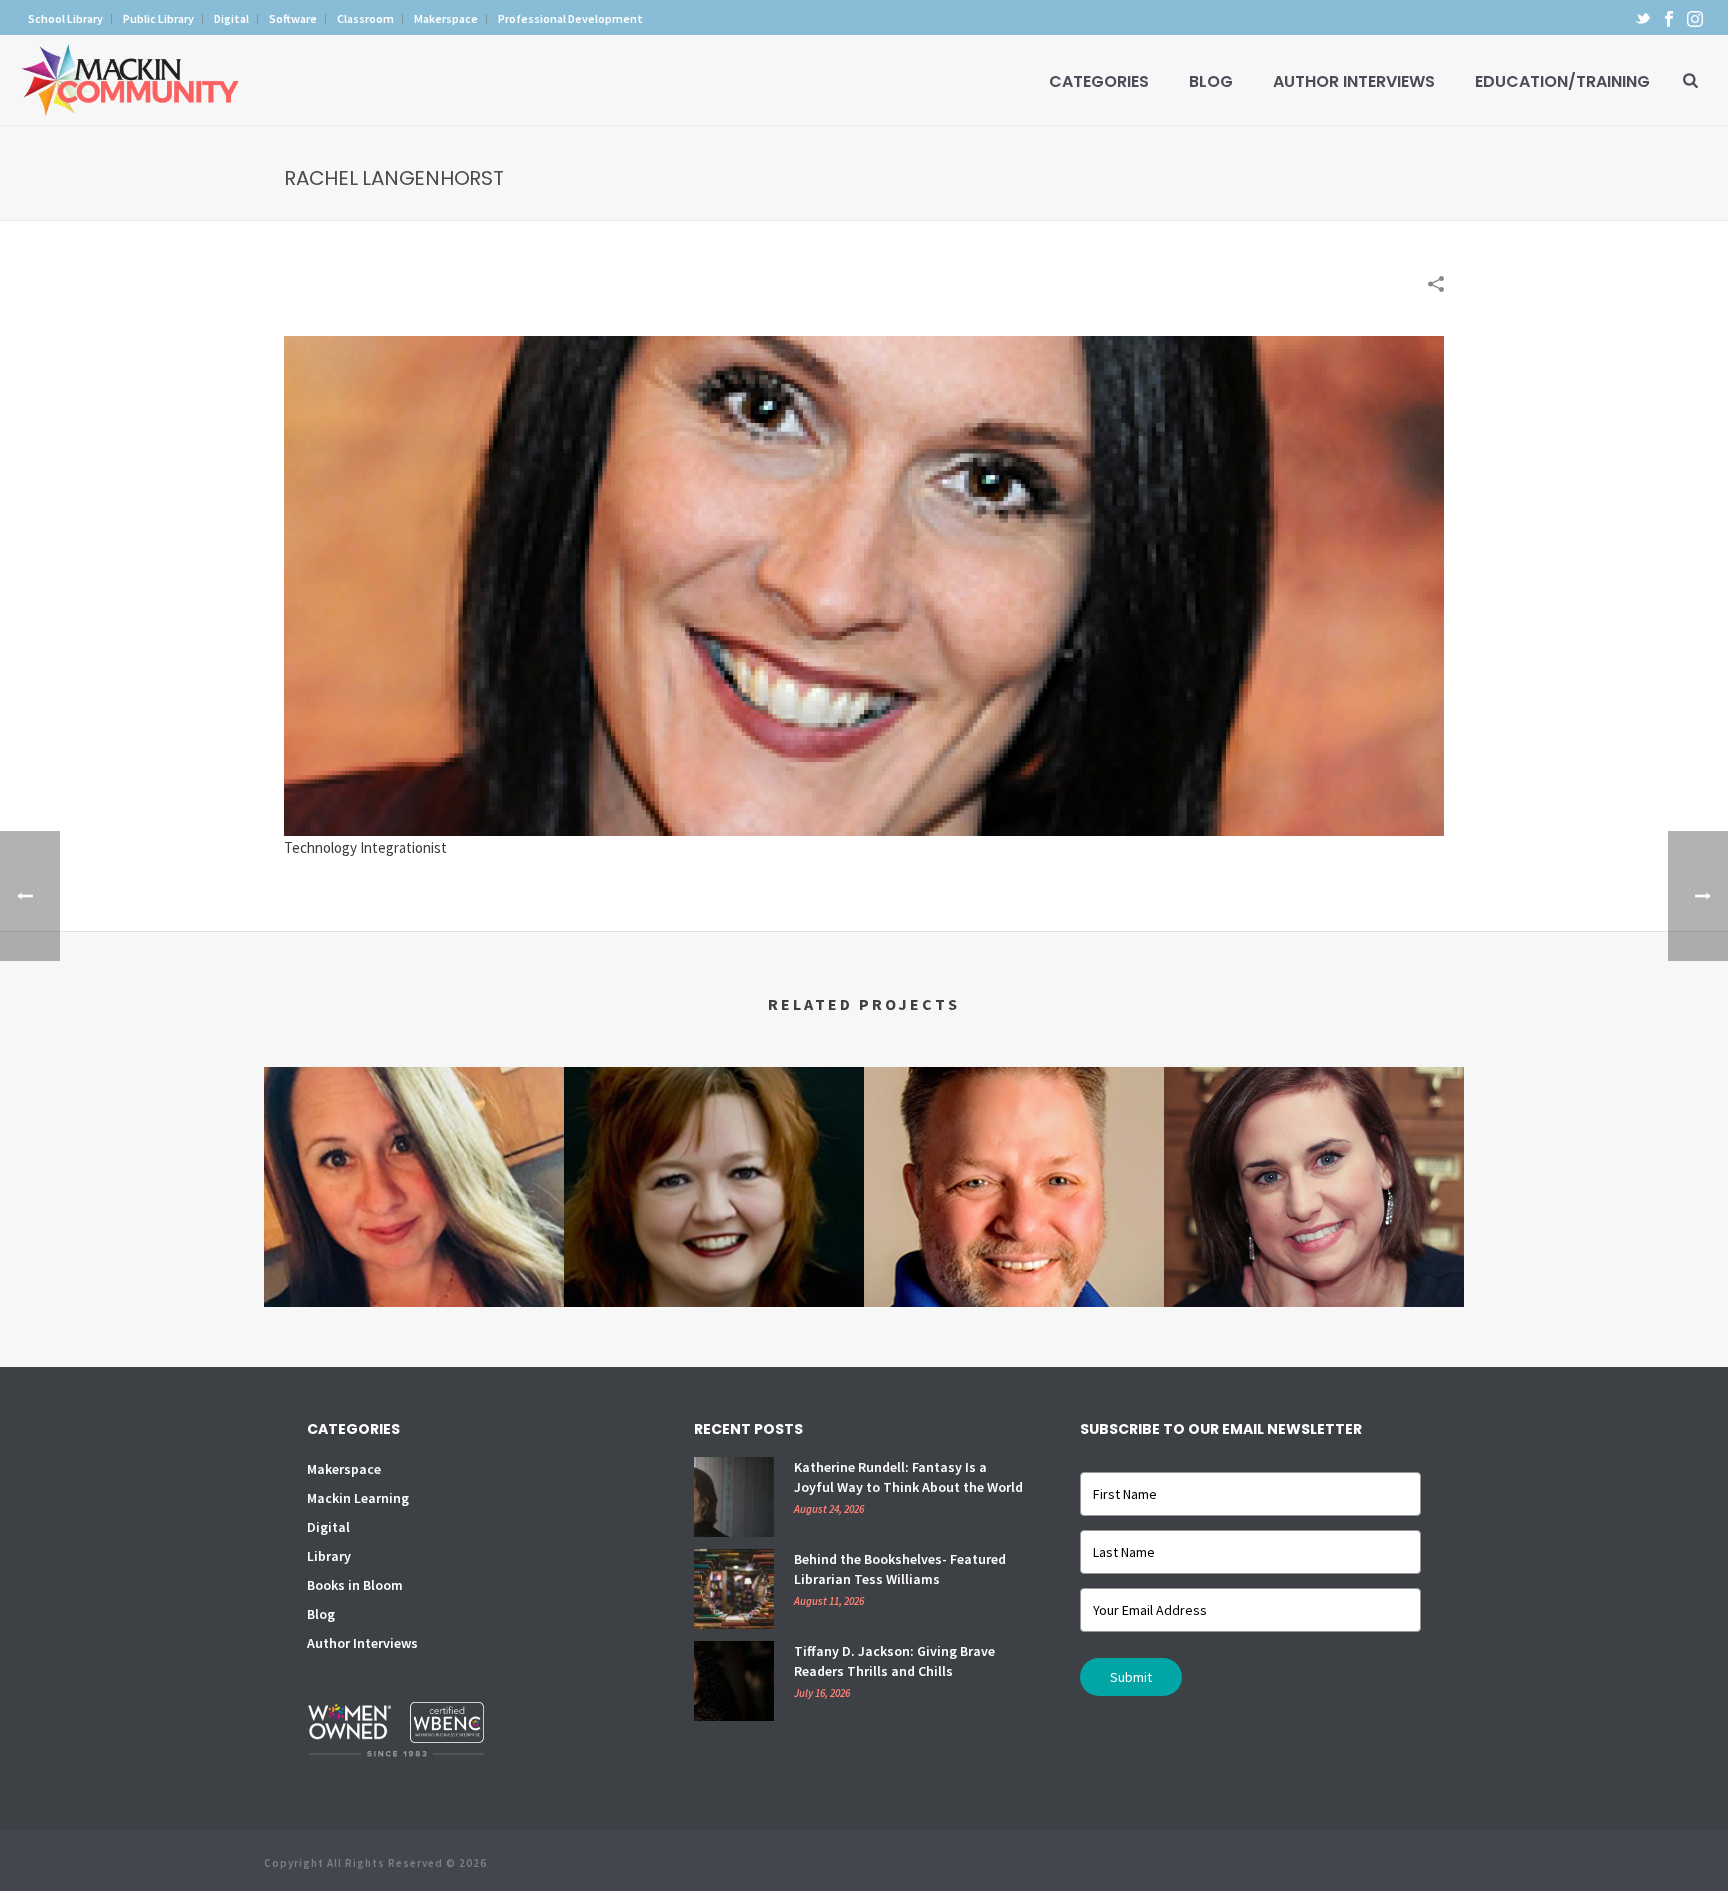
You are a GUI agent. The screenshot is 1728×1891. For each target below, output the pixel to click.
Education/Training (1562, 81)
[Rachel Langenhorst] (864, 584)
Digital (328, 1527)
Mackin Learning (358, 1498)
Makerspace (344, 1469)
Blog (1211, 81)
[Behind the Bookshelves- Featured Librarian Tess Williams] (734, 1589)
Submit (1131, 1677)
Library (329, 1556)
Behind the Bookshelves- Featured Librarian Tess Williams (900, 1569)
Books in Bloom (355, 1585)
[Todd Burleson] (1014, 1146)
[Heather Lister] (1314, 1146)
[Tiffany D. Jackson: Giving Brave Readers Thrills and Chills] (734, 1681)
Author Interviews (1354, 81)
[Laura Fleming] (414, 1146)
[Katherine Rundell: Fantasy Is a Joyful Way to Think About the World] (734, 1497)
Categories (1099, 81)
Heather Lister (1314, 1232)
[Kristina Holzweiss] (714, 1146)
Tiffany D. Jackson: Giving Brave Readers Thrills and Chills (894, 1661)
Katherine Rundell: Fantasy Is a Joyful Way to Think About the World (908, 1477)
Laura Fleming (414, 1232)
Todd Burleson (1014, 1254)
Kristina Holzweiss (714, 1254)
